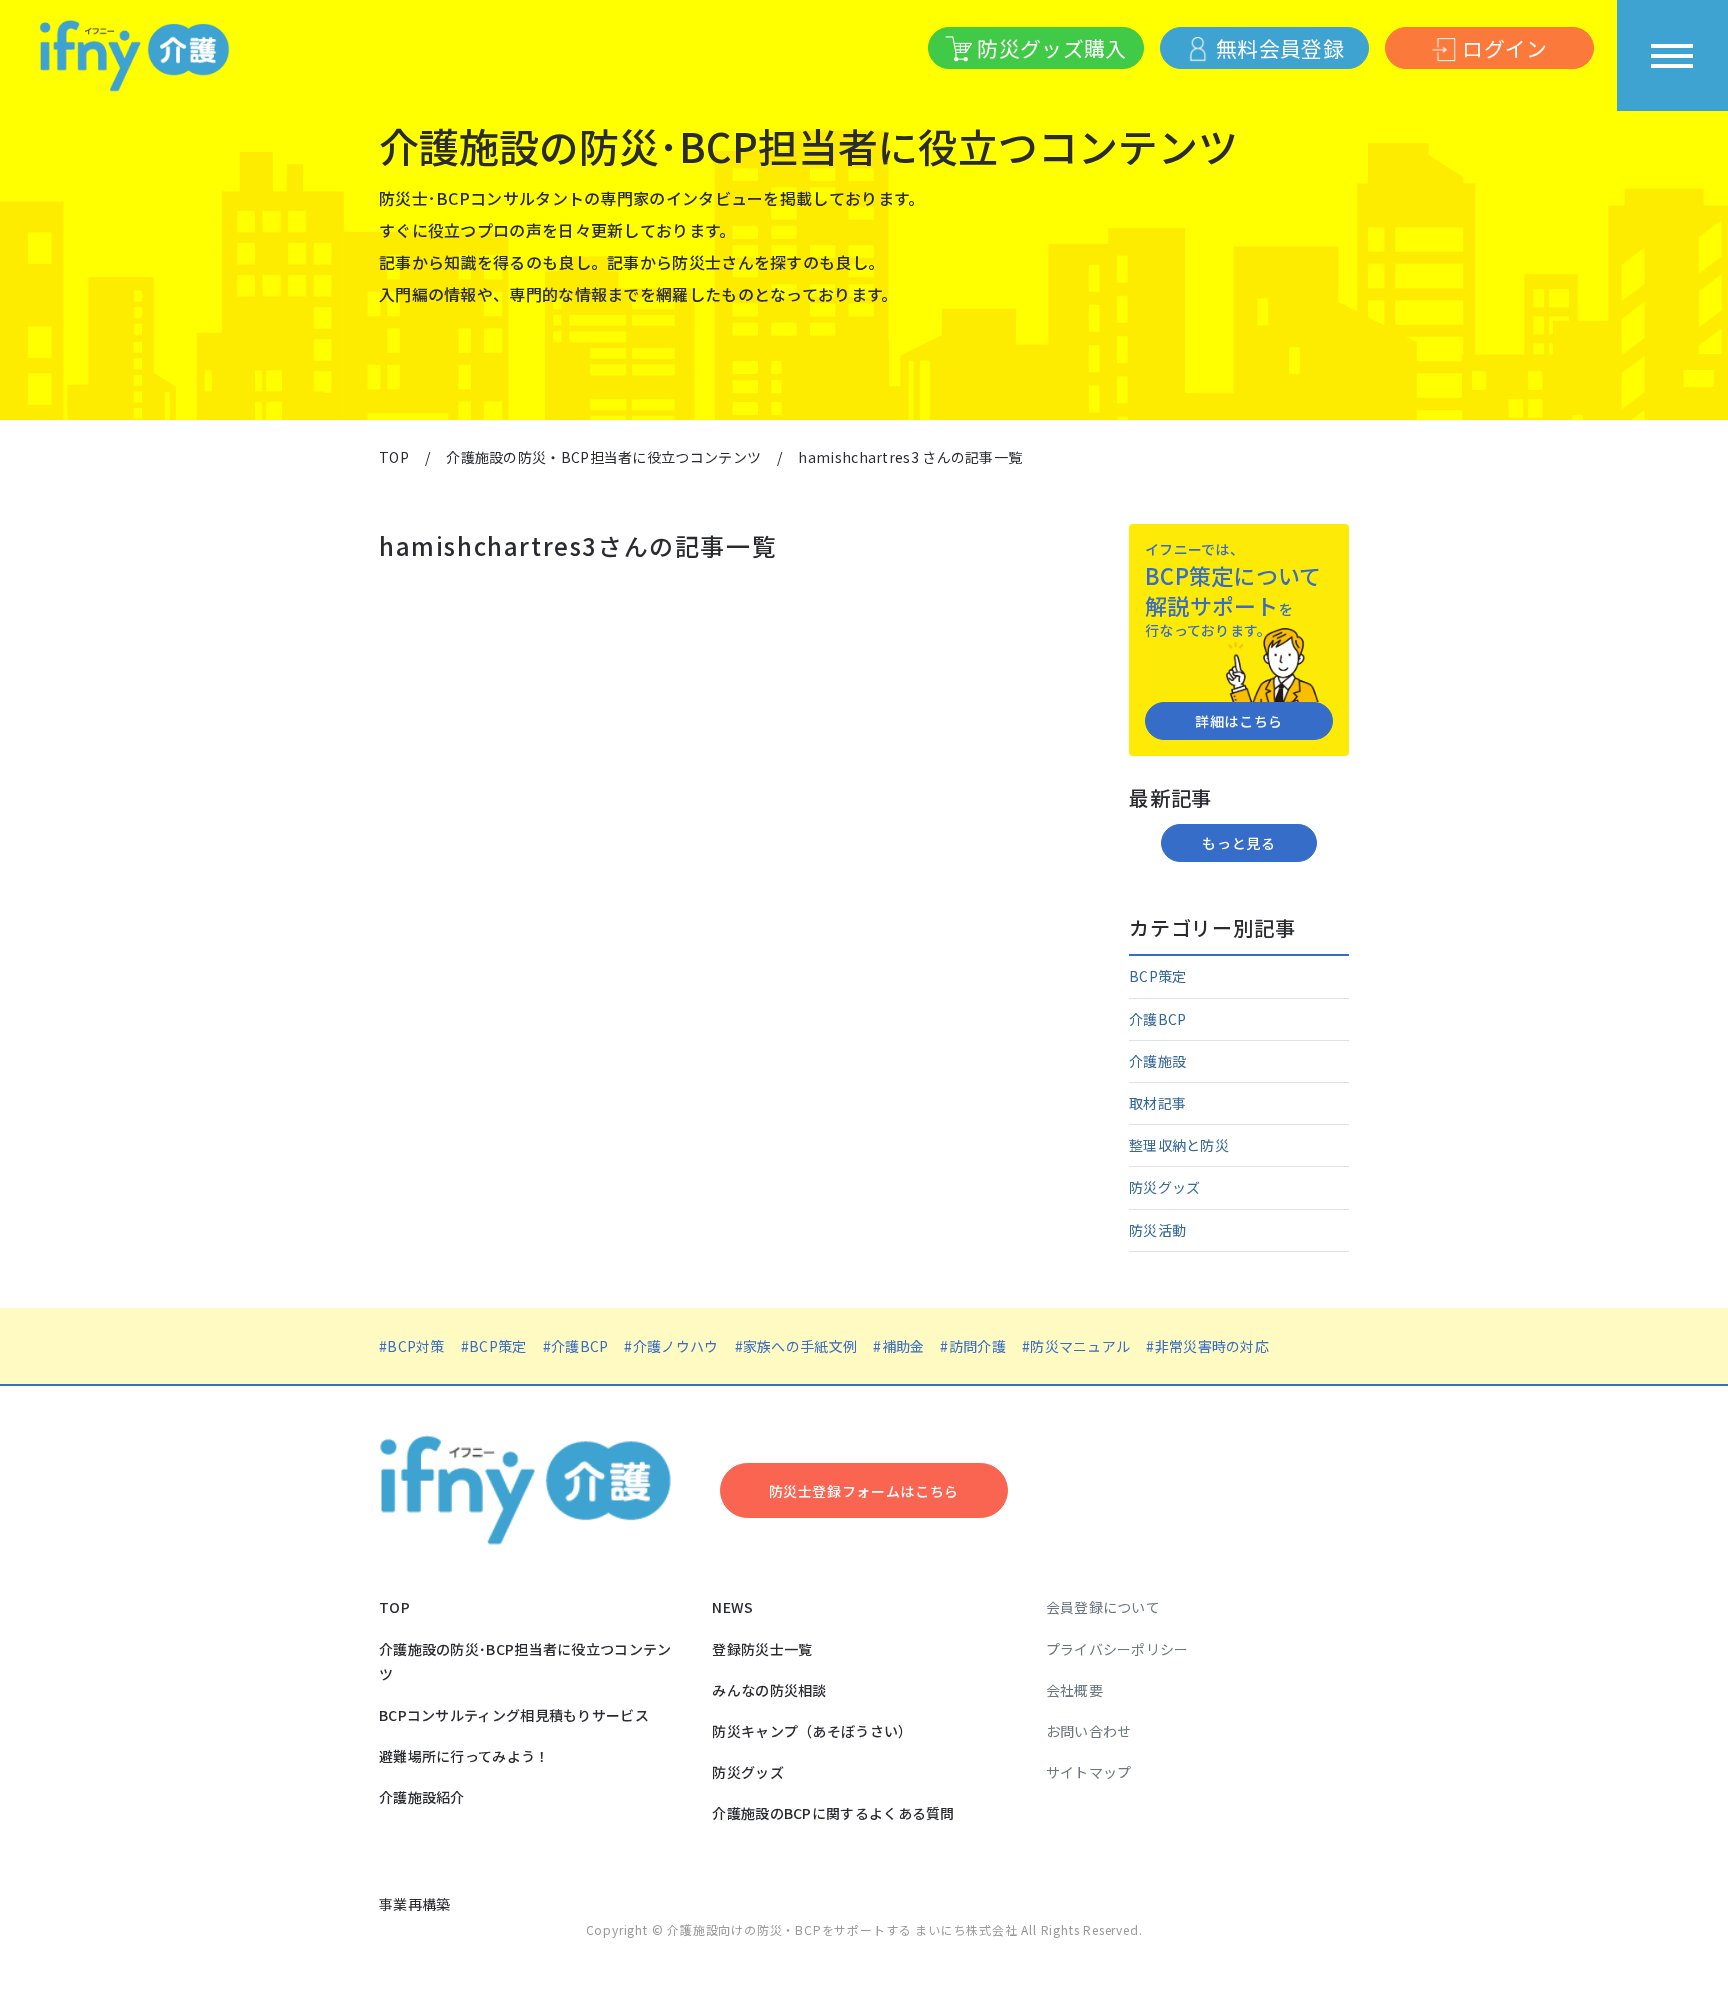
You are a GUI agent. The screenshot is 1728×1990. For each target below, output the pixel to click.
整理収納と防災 (1179, 1145)
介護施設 (1157, 1061)
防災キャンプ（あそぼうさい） (812, 1731)
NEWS (732, 1607)
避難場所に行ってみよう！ (464, 1756)
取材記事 (1157, 1103)
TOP (394, 1607)
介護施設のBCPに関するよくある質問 (833, 1813)
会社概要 (1074, 1690)
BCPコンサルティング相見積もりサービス (514, 1715)
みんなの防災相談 (769, 1690)
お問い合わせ (1089, 1731)
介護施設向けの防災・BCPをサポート (776, 1929)
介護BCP (1158, 1019)
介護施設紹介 (422, 1797)
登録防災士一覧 (762, 1649)
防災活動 (1157, 1230)
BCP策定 (1158, 976)
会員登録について (1103, 1607)
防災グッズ (1165, 1187)
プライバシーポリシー (1117, 1649)
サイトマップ (1089, 1772)
